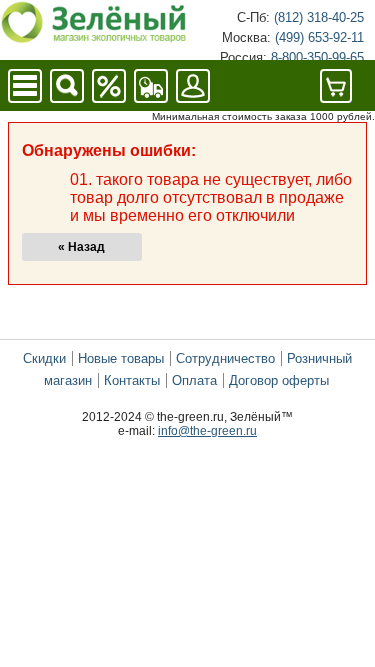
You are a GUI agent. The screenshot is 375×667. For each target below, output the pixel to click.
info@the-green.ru (207, 431)
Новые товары (121, 358)
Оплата (194, 380)
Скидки (44, 358)
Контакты (132, 380)
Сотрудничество (225, 358)
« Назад (81, 247)
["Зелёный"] (94, 38)
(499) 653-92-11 (319, 37)
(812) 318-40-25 (319, 17)
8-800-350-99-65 (317, 57)
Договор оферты (279, 380)
